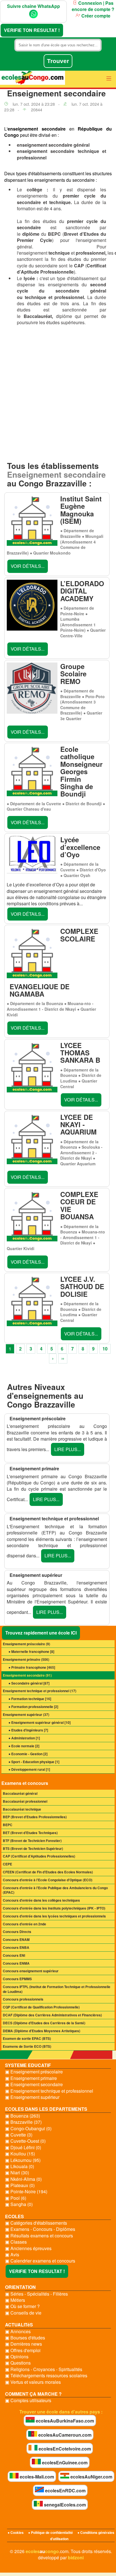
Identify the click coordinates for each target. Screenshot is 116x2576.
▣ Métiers (15, 2300)
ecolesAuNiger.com (91, 2477)
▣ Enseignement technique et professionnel (49, 2091)
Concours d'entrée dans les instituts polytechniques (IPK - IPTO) (54, 1908)
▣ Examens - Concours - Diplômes (40, 2229)
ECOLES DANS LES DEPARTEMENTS (46, 2109)
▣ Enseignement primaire (31, 2078)
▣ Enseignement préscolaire (34, 2072)
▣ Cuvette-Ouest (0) (25, 2141)
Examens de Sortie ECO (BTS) (27, 2046)
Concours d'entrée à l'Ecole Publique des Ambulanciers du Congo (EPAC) (55, 1890)
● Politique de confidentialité (51, 2532)
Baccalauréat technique (22, 1809)
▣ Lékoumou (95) (23, 2160)
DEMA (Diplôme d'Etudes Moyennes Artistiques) (42, 2031)
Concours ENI (14, 1955)
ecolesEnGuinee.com (64, 2463)
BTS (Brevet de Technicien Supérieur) (33, 1848)
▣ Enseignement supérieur (32, 2097)
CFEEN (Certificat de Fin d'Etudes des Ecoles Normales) (48, 1872)
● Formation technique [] (30, 1699)
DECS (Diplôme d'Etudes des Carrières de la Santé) (44, 2023)
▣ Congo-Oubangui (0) (28, 2129)
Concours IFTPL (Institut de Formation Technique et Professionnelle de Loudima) (57, 1989)
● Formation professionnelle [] (33, 1707)
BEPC (8, 1825)
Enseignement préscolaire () (26, 1644)
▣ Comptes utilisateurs (28, 2400)
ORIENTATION (20, 2287)
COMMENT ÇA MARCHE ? (33, 2394)
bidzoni (76, 2557)
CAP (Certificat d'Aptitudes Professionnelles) (39, 1856)
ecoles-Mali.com (36, 2477)
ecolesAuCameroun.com (64, 2435)
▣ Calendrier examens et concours (40, 2261)
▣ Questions (18, 2363)
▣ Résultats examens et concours (39, 2236)
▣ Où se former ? (22, 2306)
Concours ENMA (16, 1963)
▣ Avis (12, 2255)
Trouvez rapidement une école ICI (41, 1633)
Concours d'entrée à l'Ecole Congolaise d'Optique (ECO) (48, 1880)
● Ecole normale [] (24, 1746)
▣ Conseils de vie (23, 2313)
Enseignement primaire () (26, 1659)
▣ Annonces (18, 2332)
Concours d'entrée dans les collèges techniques (41, 1900)
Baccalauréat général (20, 1793)
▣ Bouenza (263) (23, 2116)
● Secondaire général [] (29, 1683)
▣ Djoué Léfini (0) (23, 2148)
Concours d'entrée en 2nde (24, 1924)
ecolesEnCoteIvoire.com (64, 2449)
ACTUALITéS (19, 2325)
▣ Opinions (17, 2357)
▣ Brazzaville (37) (23, 2122)
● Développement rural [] (29, 1769)
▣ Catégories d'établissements (36, 2223)
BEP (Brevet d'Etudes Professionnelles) (35, 1817)
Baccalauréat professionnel (25, 1801)
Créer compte (95, 16)
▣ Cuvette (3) (19, 2135)
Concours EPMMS (17, 1979)
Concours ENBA (16, 1947)
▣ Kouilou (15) (20, 2154)
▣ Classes (16, 2242)
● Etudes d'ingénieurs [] (28, 1730)
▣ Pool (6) (16, 2198)
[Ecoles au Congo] (33, 79)
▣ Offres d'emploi (23, 2350)
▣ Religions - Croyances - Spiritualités (44, 2369)
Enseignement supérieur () (26, 1715)
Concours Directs (17, 1932)
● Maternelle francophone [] (31, 1651)
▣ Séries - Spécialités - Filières (36, 2294)
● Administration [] (24, 1738)
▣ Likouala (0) (20, 2166)
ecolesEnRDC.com (65, 2491)
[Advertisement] (58, 394)
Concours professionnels (23, 1999)
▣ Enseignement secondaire (34, 2084)
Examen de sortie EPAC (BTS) (27, 2038)
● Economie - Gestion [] (28, 1754)
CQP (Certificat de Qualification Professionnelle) (41, 2007)
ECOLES (14, 2216)
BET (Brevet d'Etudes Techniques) (30, 1833)
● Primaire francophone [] (32, 1667)
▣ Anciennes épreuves (28, 2248)
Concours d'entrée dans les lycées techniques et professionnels (54, 1916)
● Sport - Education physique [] (34, 1762)
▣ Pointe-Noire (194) (26, 2192)
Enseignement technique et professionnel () (40, 1691)
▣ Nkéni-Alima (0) (23, 2179)
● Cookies (16, 2532)
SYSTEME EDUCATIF (28, 2065)
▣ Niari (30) (17, 2173)
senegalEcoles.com (64, 2505)
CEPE (7, 1864)
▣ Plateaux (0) (20, 2185)
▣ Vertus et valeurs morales (33, 2382)
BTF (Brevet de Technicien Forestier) (32, 1841)
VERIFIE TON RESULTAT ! (32, 30)
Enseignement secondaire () (27, 1675)
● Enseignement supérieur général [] (40, 1722)
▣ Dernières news (24, 2344)
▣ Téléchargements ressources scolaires (46, 2376)
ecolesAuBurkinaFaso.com (64, 2421)
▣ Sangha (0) (19, 2204)
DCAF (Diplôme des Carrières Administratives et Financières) (52, 2015)
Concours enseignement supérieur (31, 1971)
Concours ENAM (16, 1939)
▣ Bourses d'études (25, 2338)
